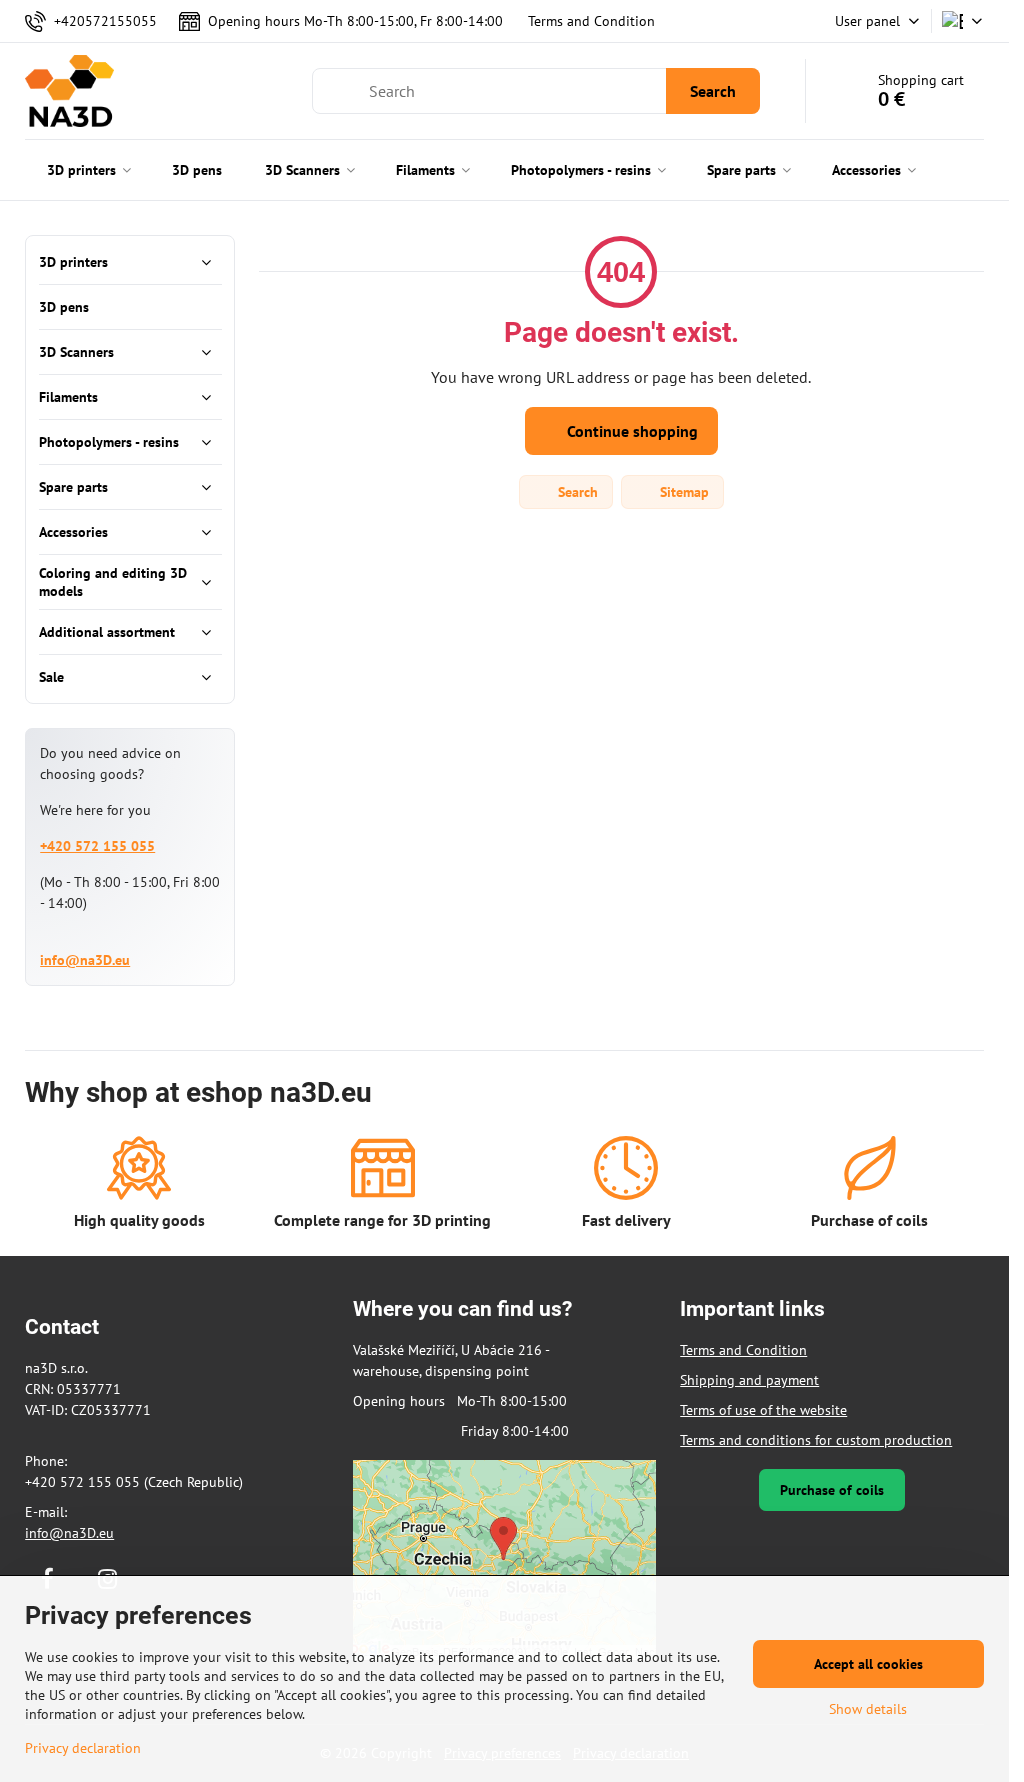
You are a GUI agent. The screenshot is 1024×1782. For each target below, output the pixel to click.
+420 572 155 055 (97, 846)
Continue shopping (630, 431)
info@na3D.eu (85, 960)
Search (713, 91)
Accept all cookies (868, 1664)
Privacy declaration (83, 1748)
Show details (868, 1709)
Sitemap (682, 492)
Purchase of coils (832, 1490)
